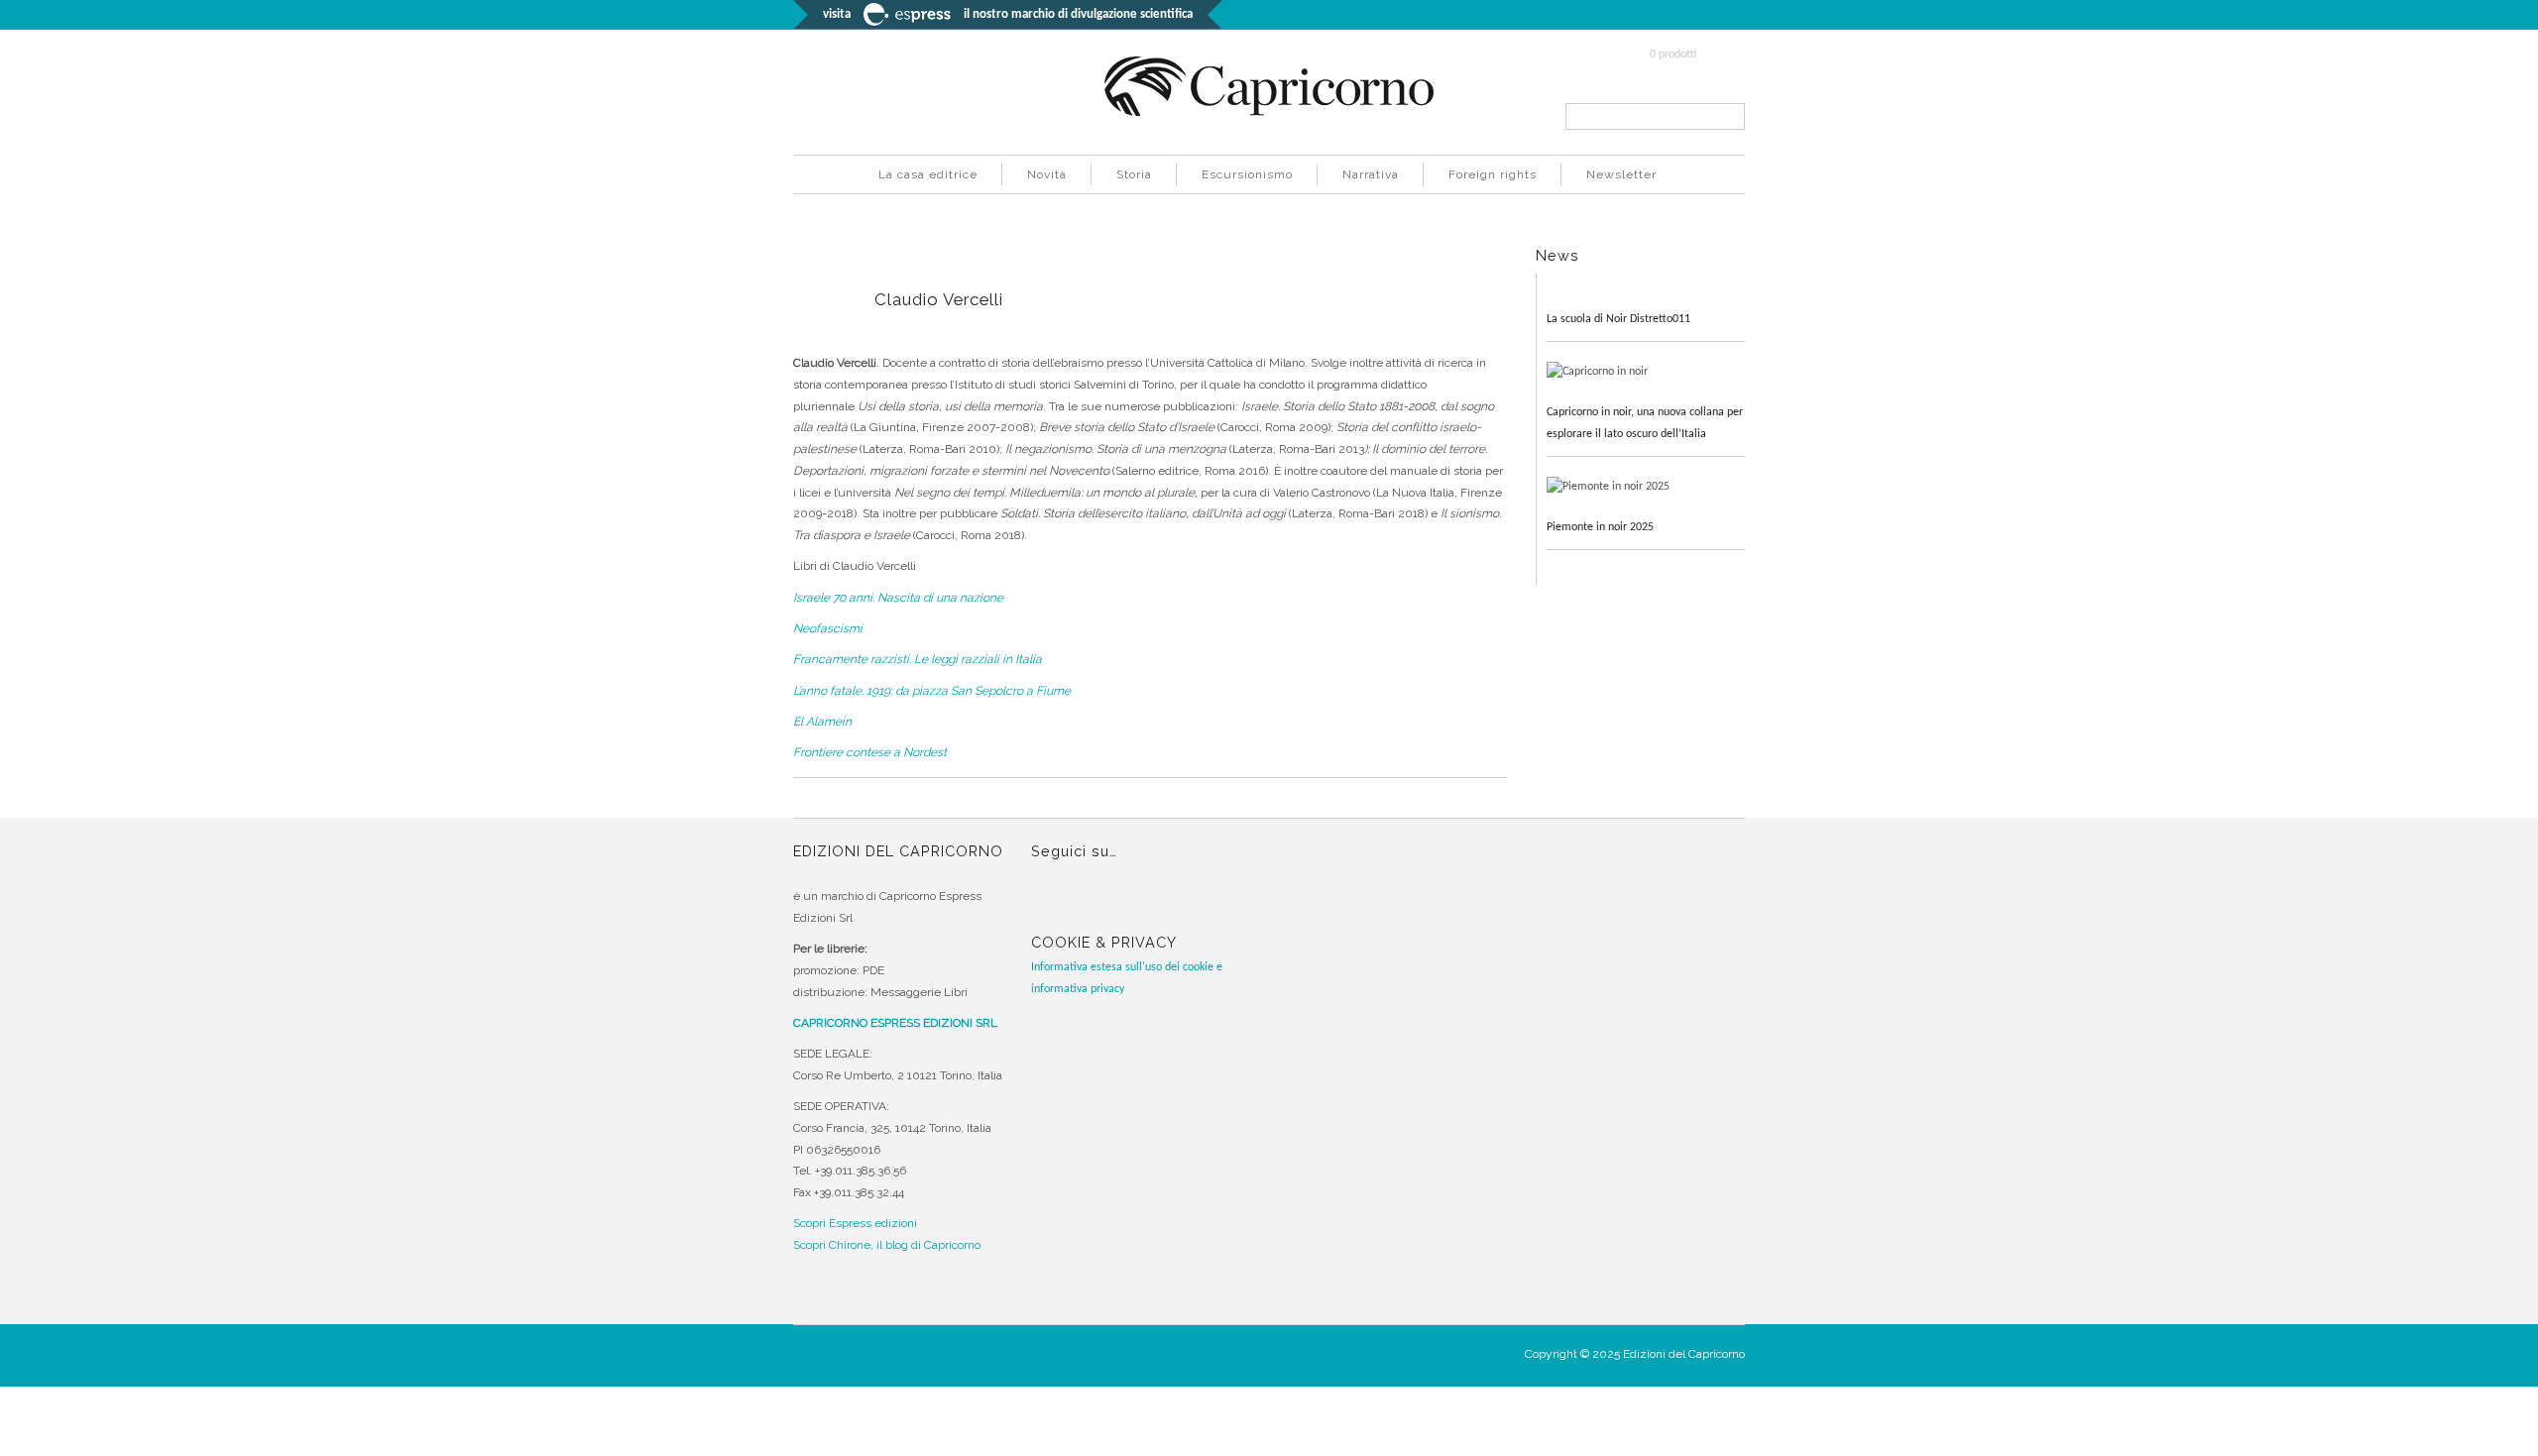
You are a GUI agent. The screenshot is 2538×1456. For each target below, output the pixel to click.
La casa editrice (928, 174)
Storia (1134, 174)
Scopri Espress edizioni (855, 1223)
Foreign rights (1493, 174)
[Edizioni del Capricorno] (1269, 113)
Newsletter (1621, 174)
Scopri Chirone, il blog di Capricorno (887, 1245)
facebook (1048, 904)
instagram (1085, 904)
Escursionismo (1247, 174)
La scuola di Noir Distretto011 (1618, 319)
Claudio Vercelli (939, 299)
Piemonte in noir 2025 (1600, 527)
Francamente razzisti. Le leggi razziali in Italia (918, 659)
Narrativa (1371, 174)
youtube (1121, 904)
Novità (1047, 174)
